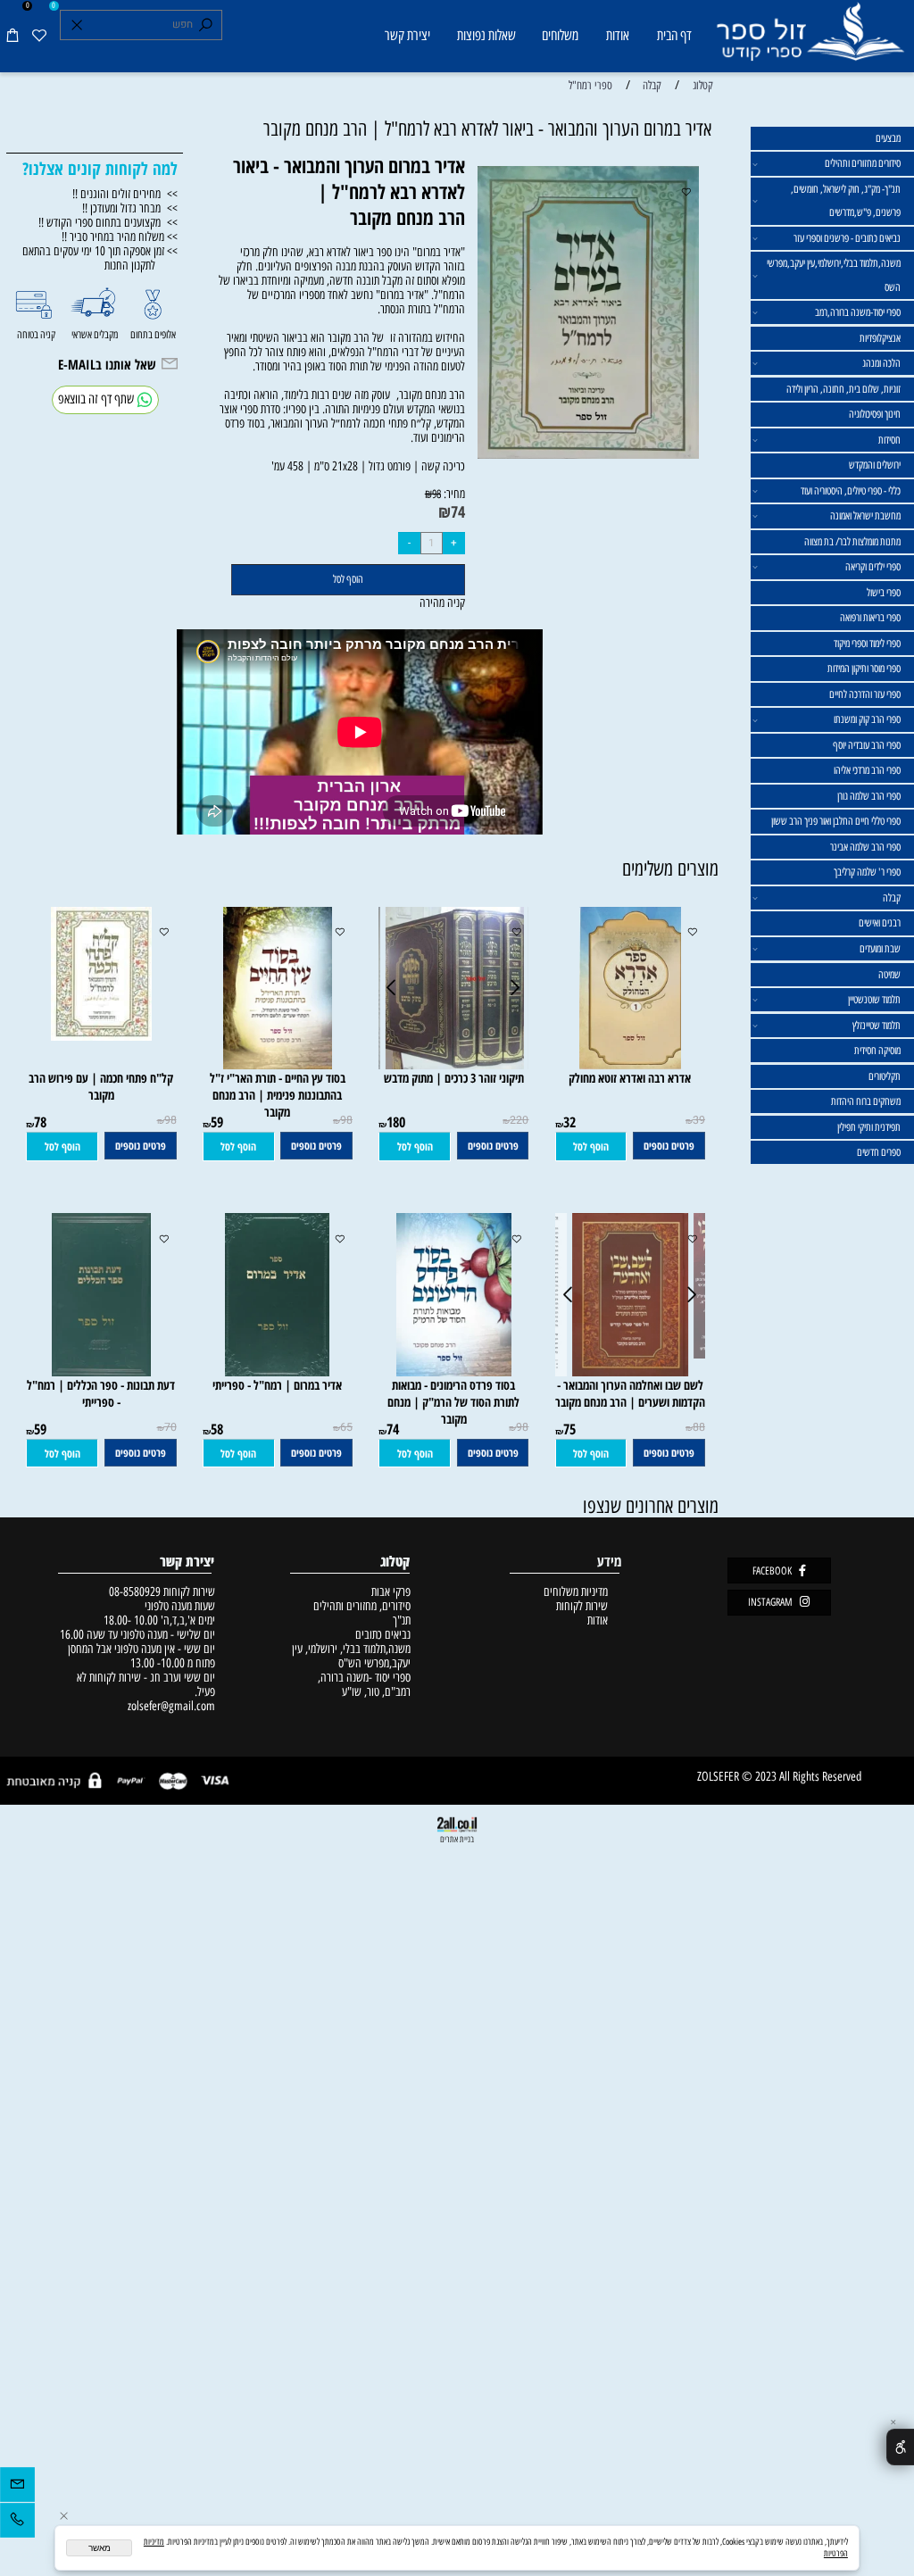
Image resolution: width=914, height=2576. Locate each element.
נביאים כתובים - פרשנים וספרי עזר (847, 238)
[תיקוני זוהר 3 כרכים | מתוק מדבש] (454, 1065)
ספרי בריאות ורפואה (870, 618)
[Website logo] (810, 38)
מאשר (100, 2548)
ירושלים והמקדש (875, 465)
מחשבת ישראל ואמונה (865, 516)
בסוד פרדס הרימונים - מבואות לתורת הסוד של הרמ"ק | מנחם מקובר (453, 1402)
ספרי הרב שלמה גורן (869, 796)
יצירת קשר (407, 35)
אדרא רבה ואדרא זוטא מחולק (630, 1078)
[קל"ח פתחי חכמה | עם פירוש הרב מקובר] (101, 1036)
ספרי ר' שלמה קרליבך (867, 872)
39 (699, 1120)
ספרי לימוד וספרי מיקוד (867, 644)
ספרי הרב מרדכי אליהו (867, 770)
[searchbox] (141, 25)
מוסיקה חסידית (877, 1051)
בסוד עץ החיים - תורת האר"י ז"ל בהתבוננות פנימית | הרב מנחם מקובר (278, 1095)
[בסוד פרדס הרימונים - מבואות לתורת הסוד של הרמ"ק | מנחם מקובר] (454, 1372)
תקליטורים (885, 1076)
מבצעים (888, 138)
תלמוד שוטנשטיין (874, 1000)
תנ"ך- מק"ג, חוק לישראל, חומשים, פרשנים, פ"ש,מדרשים (846, 201)
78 (40, 1122)
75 (569, 1429)
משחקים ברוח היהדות (866, 1101)
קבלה (892, 898)
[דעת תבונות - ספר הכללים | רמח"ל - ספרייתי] (101, 1372)
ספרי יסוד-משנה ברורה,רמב (858, 312)
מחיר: (453, 494)
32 (569, 1122)
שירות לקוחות (582, 1606)
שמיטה (889, 975)
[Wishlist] (40, 36)
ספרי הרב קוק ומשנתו (867, 719)
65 (346, 1427)
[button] (591, 1147)
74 (458, 511)
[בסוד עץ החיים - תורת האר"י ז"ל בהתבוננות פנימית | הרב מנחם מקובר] (278, 1065)
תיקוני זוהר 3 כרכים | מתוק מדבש (454, 1078)
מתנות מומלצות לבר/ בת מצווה (852, 542)
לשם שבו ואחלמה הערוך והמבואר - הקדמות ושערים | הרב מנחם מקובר (630, 1393)
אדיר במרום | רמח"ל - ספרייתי (277, 1385)
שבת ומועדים (880, 949)
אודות (618, 35)
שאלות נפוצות (486, 35)
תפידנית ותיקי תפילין (869, 1127)
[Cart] (13, 36)
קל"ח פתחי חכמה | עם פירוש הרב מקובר (101, 1086)
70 (170, 1427)
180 (396, 1122)
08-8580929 (135, 1591)
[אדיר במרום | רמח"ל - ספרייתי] (277, 1372)
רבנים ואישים (880, 923)
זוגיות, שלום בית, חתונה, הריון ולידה (843, 389)
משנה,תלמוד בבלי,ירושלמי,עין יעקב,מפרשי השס (834, 275)
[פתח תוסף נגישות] (900, 2447)
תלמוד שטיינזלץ (877, 1026)
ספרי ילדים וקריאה (873, 567)
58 (217, 1429)
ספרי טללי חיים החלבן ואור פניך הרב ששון (836, 821)
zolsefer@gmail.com (170, 1706)
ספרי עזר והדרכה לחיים (865, 694)
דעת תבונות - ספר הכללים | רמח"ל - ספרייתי (101, 1393)
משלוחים (560, 35)
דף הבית (674, 35)
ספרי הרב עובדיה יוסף (867, 745)
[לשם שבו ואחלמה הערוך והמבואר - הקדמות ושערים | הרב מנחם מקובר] (630, 1372)
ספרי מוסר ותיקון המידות (864, 669)
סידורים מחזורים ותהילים (863, 163)
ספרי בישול (884, 593)
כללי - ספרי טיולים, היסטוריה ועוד (851, 491)
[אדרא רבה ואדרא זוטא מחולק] (630, 1065)
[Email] (17, 2488)
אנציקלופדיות (880, 338)
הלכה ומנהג (881, 363)
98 (436, 494)
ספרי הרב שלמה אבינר (865, 847)
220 (519, 1120)
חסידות (889, 440)
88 (699, 1427)
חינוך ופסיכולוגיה (875, 414)
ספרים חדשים (879, 1152)
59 (217, 1122)
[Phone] (17, 2523)
